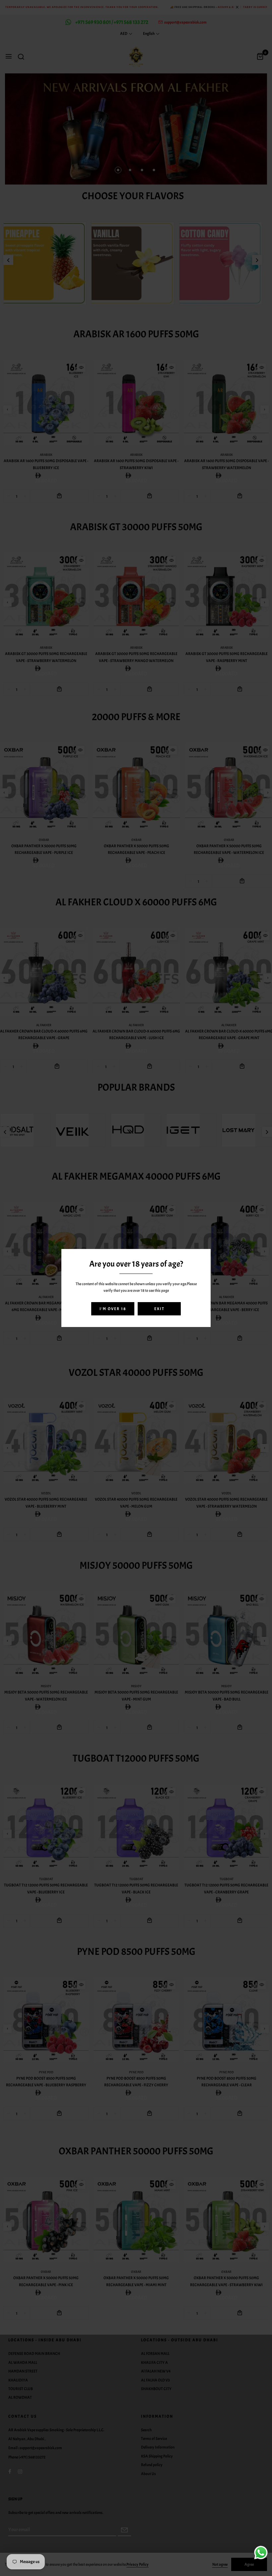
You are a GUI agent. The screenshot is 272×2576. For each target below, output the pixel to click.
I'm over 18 (113, 1309)
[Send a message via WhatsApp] (261, 2553)
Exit (159, 1309)
